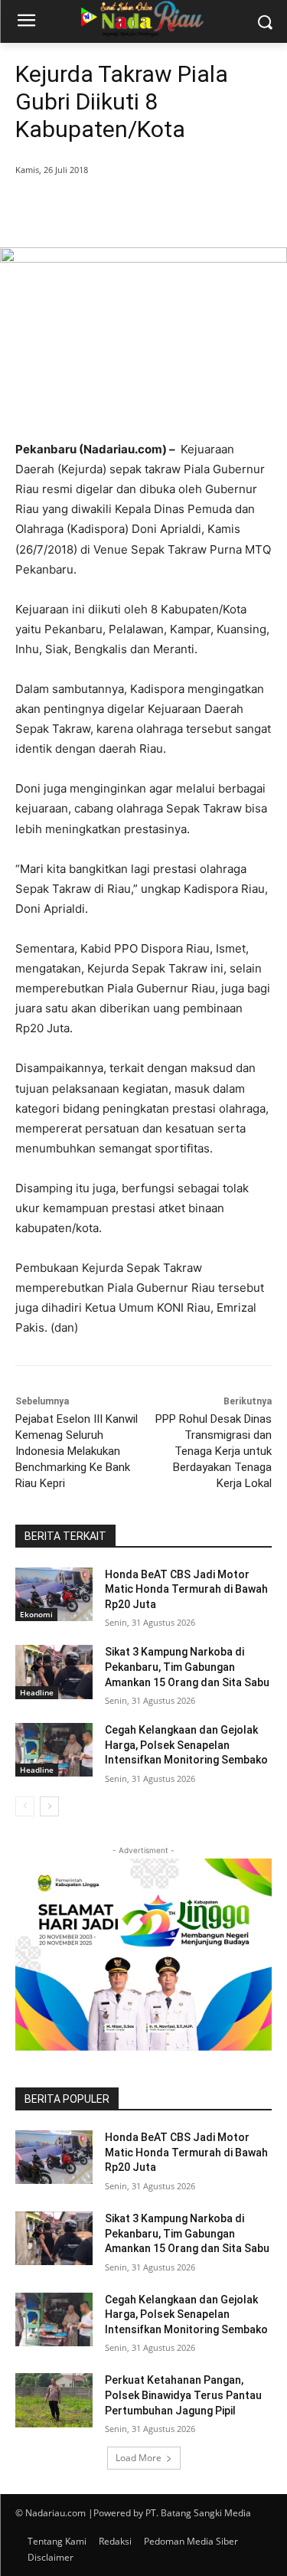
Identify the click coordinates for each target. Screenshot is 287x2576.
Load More (139, 2458)
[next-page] (49, 1806)
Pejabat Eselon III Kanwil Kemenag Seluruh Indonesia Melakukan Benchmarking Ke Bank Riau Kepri (77, 1451)
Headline (37, 1692)
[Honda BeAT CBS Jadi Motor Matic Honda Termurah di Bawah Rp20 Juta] (54, 1594)
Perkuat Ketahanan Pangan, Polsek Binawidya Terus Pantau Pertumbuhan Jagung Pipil (183, 2395)
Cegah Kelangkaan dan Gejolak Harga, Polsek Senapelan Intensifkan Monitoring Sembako (186, 1745)
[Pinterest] (149, 209)
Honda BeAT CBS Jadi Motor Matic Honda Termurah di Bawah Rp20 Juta (186, 1589)
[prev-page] (25, 1806)
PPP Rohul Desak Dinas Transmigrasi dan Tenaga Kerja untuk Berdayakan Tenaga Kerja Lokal (214, 1451)
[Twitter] (114, 209)
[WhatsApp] (184, 209)
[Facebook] (79, 209)
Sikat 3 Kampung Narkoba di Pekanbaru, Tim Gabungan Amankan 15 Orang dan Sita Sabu (187, 1667)
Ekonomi (36, 1614)
